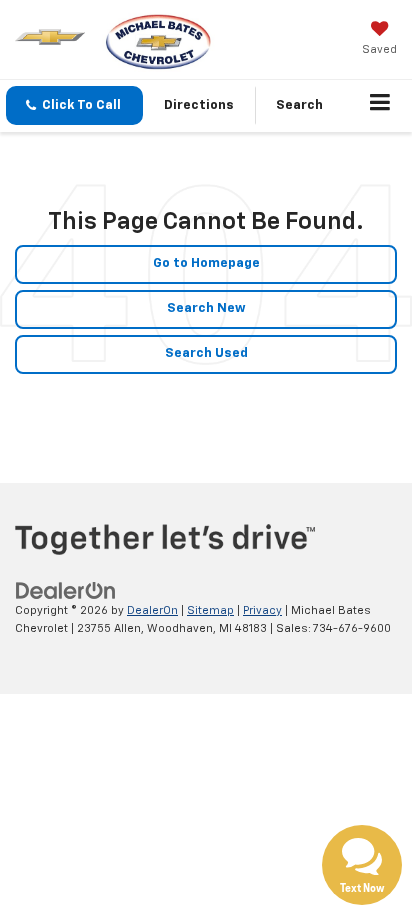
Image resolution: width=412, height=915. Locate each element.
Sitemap (210, 610)
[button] (74, 105)
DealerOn (152, 610)
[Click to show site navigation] (380, 106)
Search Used (206, 353)
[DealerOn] (66, 590)
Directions (199, 105)
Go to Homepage (206, 263)
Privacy (262, 610)
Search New (206, 308)
